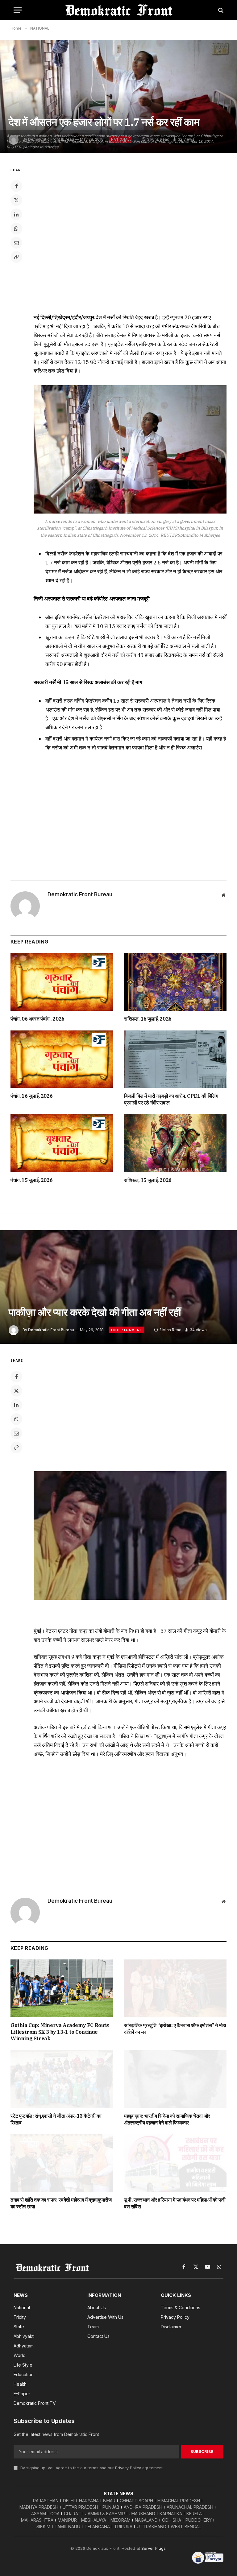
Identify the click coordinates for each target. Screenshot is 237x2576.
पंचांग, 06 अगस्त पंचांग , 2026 (37, 1019)
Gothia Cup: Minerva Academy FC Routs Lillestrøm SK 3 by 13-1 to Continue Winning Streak (60, 2032)
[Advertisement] (130, 814)
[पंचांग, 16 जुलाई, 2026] (62, 1059)
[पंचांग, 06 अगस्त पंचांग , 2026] (62, 982)
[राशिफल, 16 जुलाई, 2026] (175, 982)
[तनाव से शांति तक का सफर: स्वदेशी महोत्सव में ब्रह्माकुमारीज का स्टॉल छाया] (62, 2163)
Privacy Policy (128, 2468)
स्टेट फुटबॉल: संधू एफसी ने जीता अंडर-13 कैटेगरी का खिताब (56, 2119)
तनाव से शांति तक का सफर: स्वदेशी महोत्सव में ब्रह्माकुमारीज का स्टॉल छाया (61, 2203)
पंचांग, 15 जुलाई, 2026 (31, 1180)
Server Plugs (154, 2548)
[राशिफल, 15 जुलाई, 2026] (175, 1143)
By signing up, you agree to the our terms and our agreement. (91, 2468)
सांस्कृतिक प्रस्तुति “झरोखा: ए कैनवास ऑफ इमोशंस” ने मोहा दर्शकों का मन (175, 2029)
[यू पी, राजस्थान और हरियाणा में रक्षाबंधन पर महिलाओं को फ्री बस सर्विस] (175, 2163)
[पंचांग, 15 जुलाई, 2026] (62, 1143)
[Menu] (18, 10)
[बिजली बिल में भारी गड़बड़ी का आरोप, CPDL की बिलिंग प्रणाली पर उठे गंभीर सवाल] (175, 1059)
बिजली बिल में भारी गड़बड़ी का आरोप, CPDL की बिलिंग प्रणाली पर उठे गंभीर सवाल (171, 1099)
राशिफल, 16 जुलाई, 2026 (148, 1019)
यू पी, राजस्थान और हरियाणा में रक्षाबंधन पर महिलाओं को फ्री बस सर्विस (175, 2203)
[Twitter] (16, 200)
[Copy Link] (16, 257)
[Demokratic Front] (118, 10)
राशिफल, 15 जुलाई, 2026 (148, 1180)
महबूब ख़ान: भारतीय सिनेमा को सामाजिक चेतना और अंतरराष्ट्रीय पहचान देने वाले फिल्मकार (167, 2119)
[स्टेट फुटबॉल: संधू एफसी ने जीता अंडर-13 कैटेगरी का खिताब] (62, 2079)
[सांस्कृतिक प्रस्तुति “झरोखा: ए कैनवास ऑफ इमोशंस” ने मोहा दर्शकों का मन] (175, 1988)
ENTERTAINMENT (127, 1330)
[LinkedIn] (16, 214)
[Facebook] (16, 186)
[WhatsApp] (16, 229)
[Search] (220, 10)
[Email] (16, 243)
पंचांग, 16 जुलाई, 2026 (31, 1096)
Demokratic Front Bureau (80, 894)
